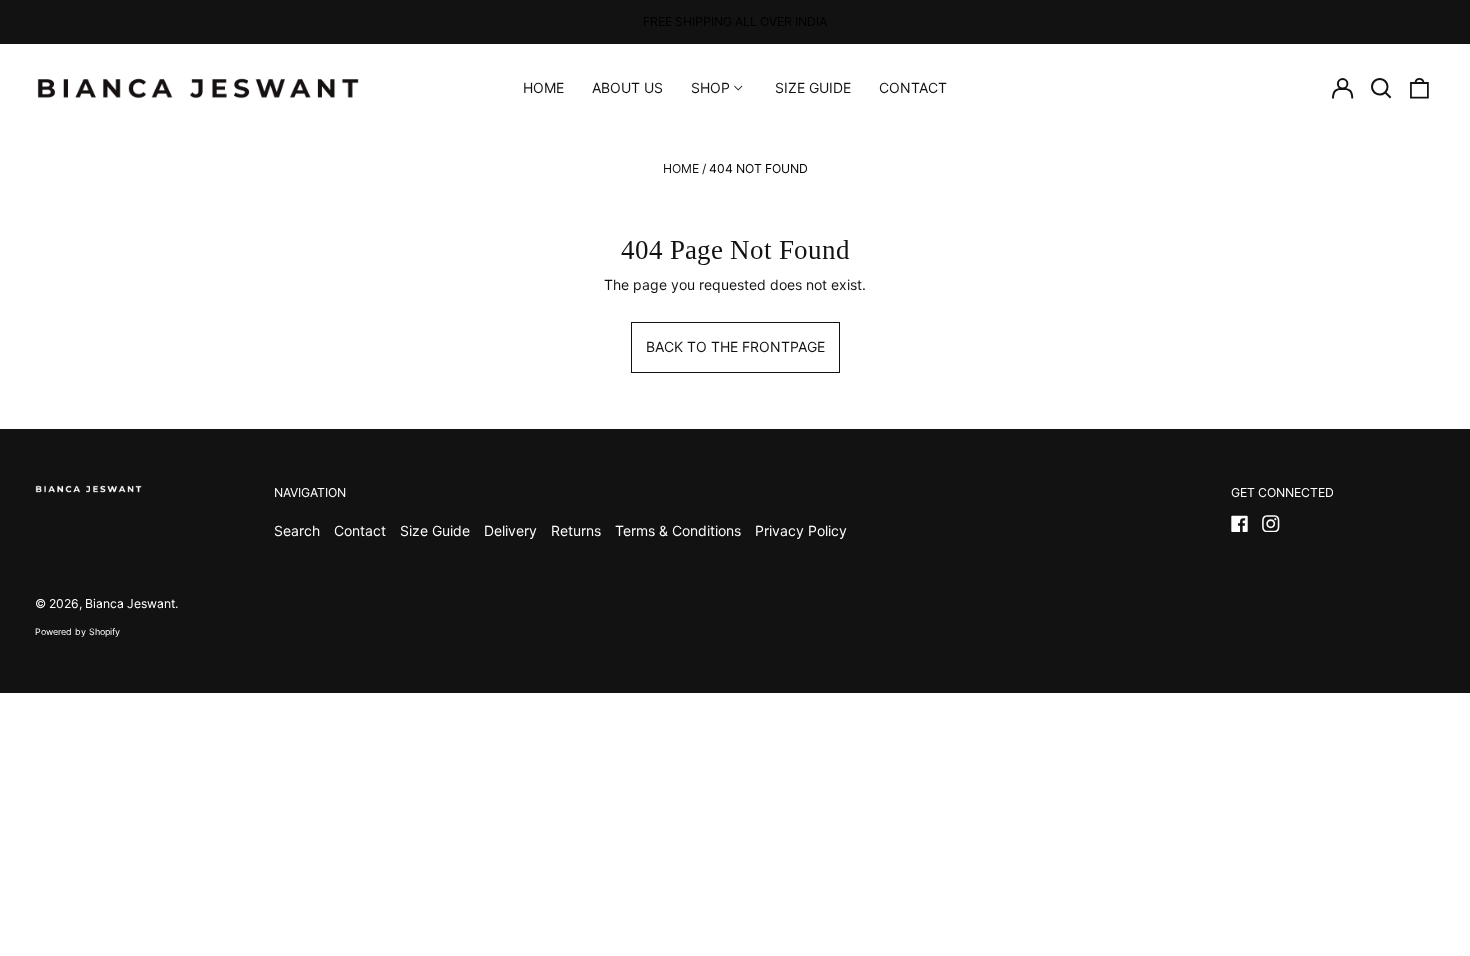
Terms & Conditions (678, 530)
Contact (913, 87)
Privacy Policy (801, 530)
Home (543, 87)
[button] (1381, 88)
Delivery (510, 530)
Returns (576, 530)
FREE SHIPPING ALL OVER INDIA (735, 21)
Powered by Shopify (77, 631)
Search (297, 530)
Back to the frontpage (735, 346)
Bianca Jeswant (130, 603)
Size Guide (813, 87)
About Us (627, 87)
